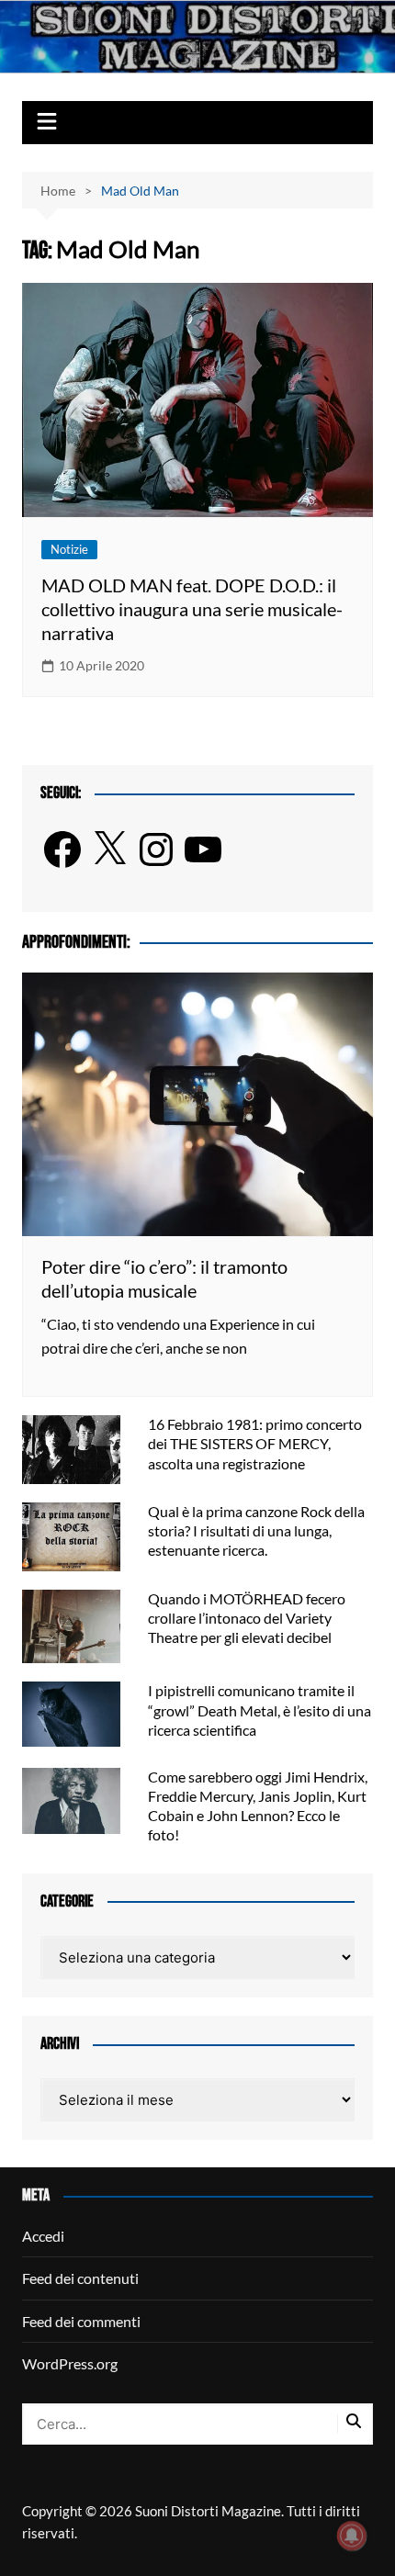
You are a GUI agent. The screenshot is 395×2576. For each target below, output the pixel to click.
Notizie (69, 549)
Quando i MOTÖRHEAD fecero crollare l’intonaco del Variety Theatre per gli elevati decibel (247, 1618)
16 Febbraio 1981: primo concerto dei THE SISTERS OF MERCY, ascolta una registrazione (255, 1443)
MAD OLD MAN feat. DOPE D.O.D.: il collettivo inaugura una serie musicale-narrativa (192, 609)
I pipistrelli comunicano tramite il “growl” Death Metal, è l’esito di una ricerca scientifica (260, 1710)
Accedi (43, 2236)
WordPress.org (70, 2363)
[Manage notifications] (352, 2536)
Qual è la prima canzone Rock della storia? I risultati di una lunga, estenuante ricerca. (256, 1530)
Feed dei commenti (81, 2321)
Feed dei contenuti (80, 2278)
